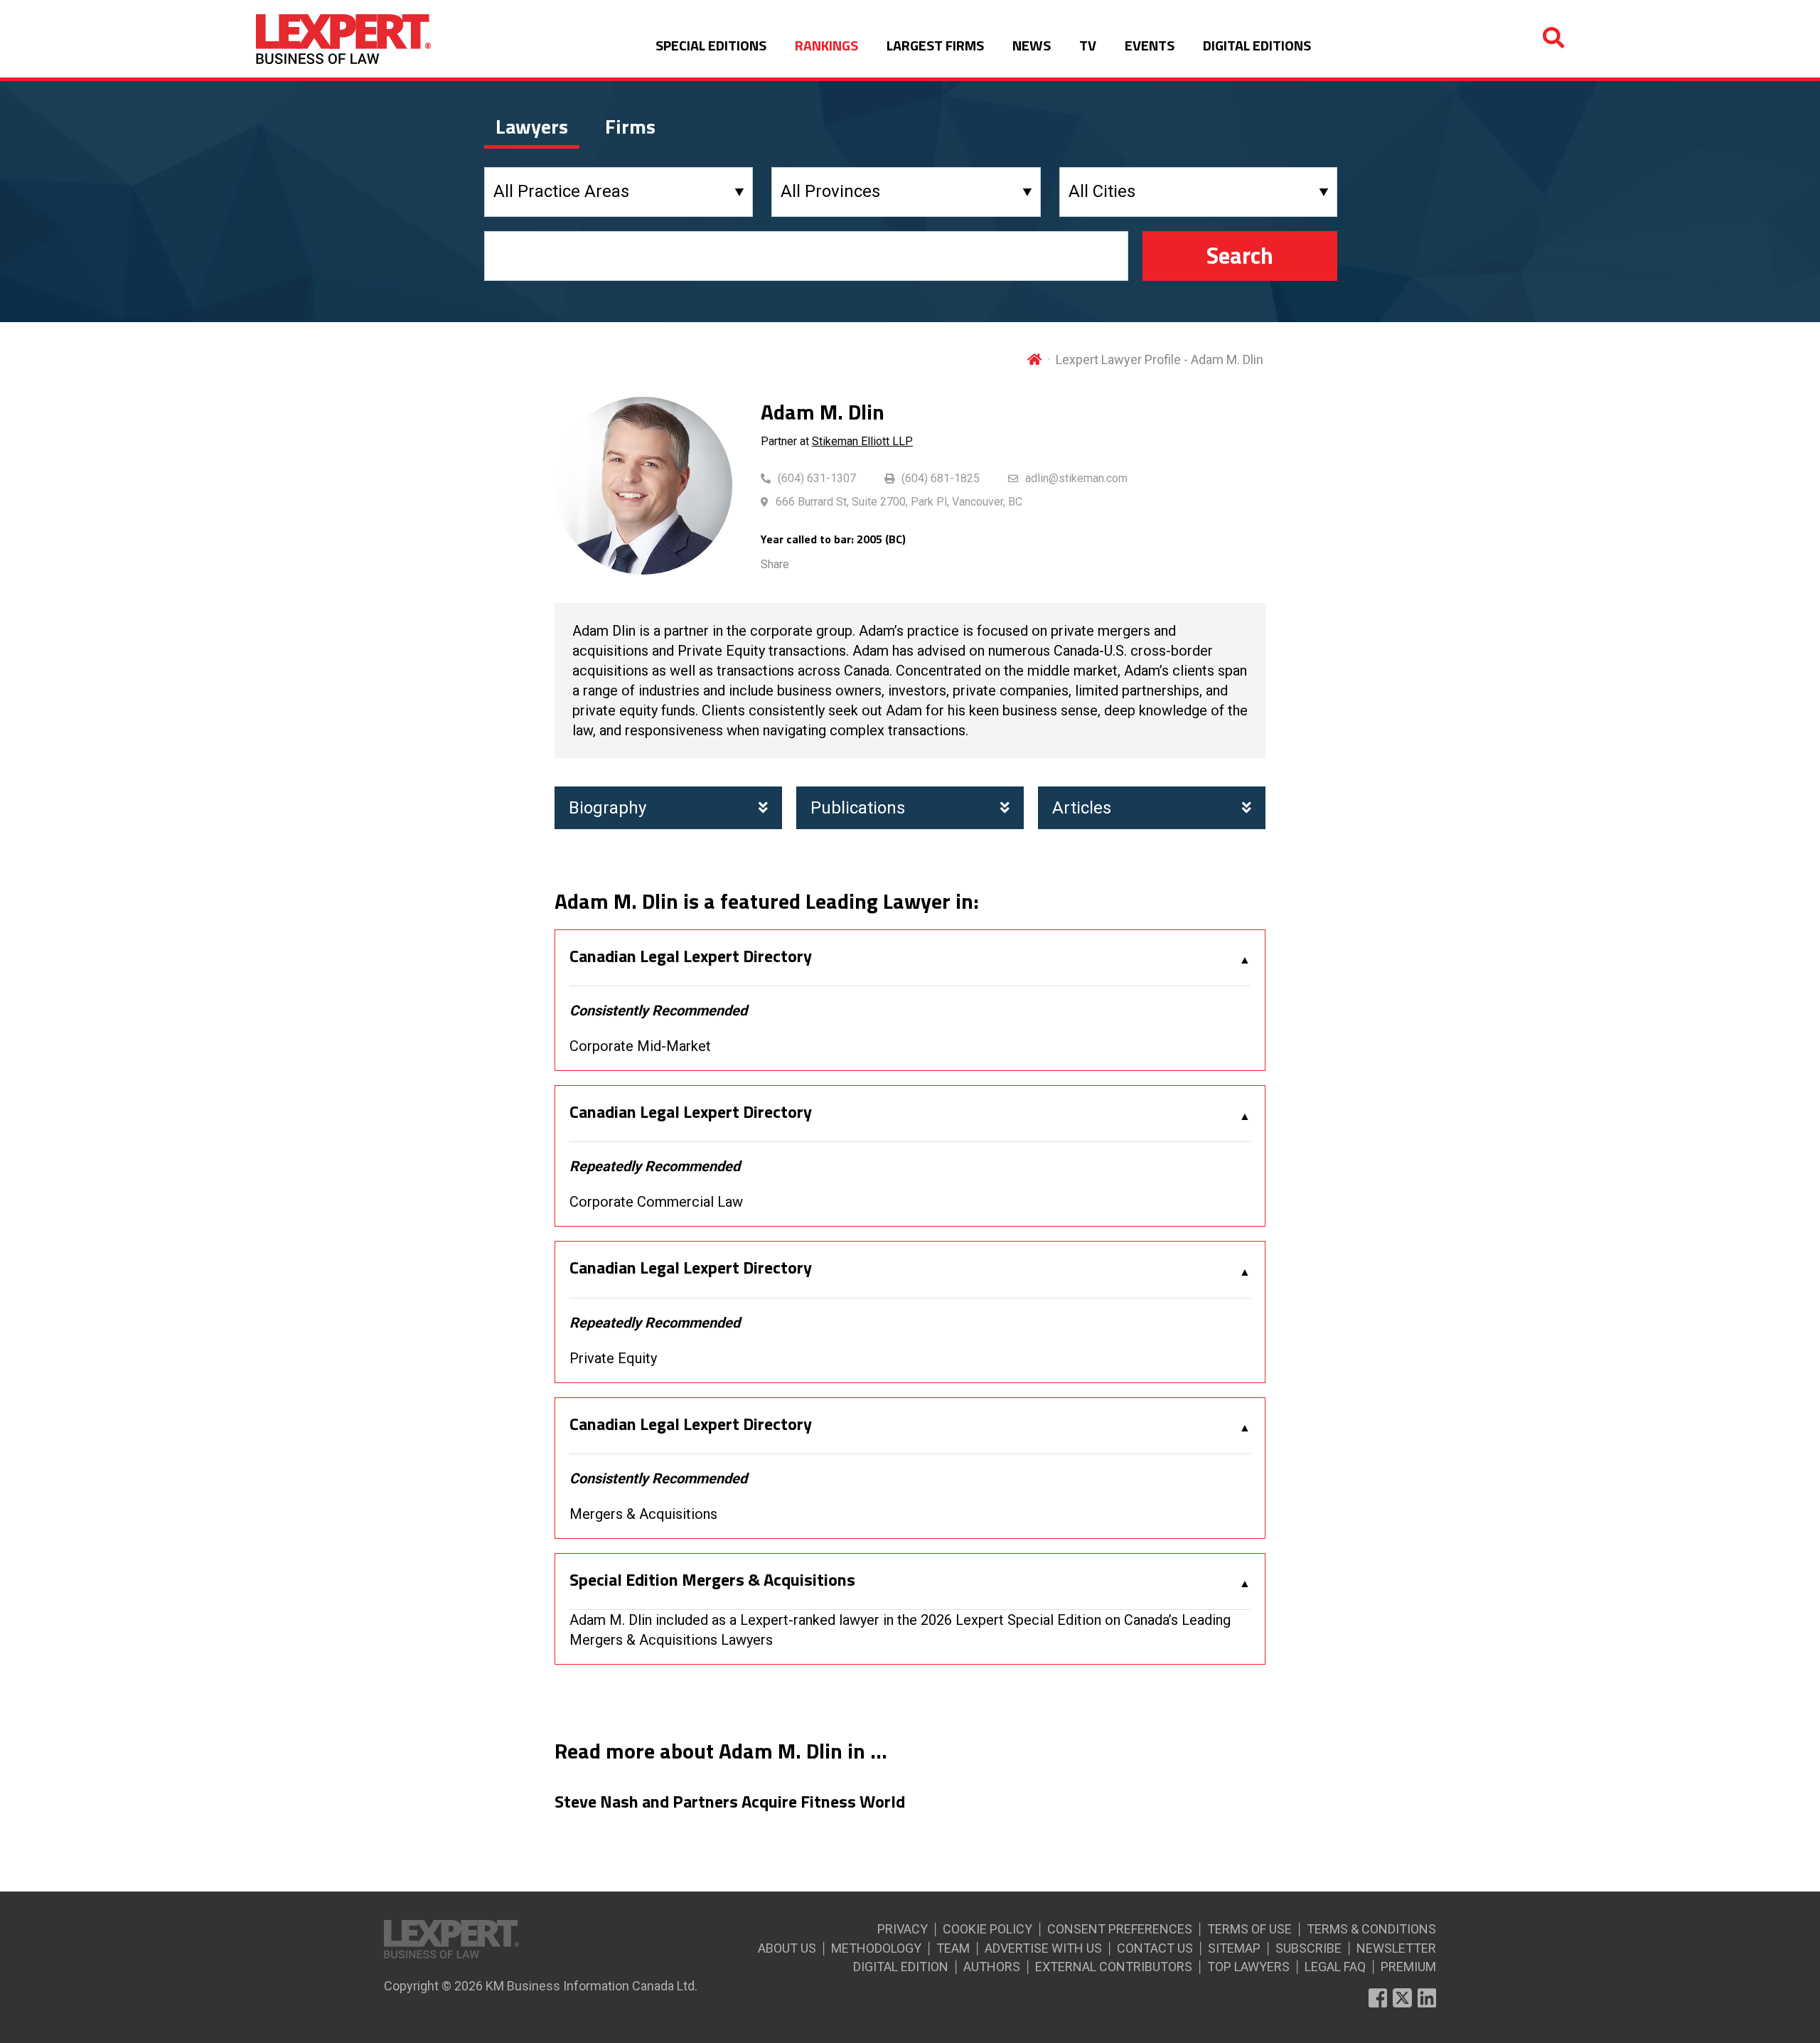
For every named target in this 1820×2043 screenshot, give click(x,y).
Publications (858, 808)
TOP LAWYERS (1248, 1967)
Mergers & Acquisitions (643, 1514)
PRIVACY (903, 1929)
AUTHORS (992, 1967)
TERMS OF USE (1249, 1929)
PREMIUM (1408, 1967)
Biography (607, 808)
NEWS (1032, 45)
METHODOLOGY (876, 1948)
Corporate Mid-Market (640, 1046)
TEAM (953, 1948)
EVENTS (1150, 45)
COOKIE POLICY (987, 1929)
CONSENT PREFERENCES (1120, 1929)
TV (1088, 45)
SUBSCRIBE (1308, 1948)
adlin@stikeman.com (1076, 478)
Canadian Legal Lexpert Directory (691, 956)
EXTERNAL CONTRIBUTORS (1114, 1967)
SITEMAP (1234, 1948)
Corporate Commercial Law (656, 1202)
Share (775, 564)
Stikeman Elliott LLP (862, 441)
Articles (1082, 808)
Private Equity (613, 1358)
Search (1240, 255)
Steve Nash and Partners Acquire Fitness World (730, 1802)
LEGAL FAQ (1335, 1967)
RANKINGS (826, 45)
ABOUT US (787, 1948)
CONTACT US (1155, 1948)
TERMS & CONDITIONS (1371, 1929)
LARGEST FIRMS (935, 45)
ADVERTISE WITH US (1043, 1948)
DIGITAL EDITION (901, 1967)
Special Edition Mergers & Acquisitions (712, 1580)
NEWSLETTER (1396, 1948)
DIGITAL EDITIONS (1257, 45)
